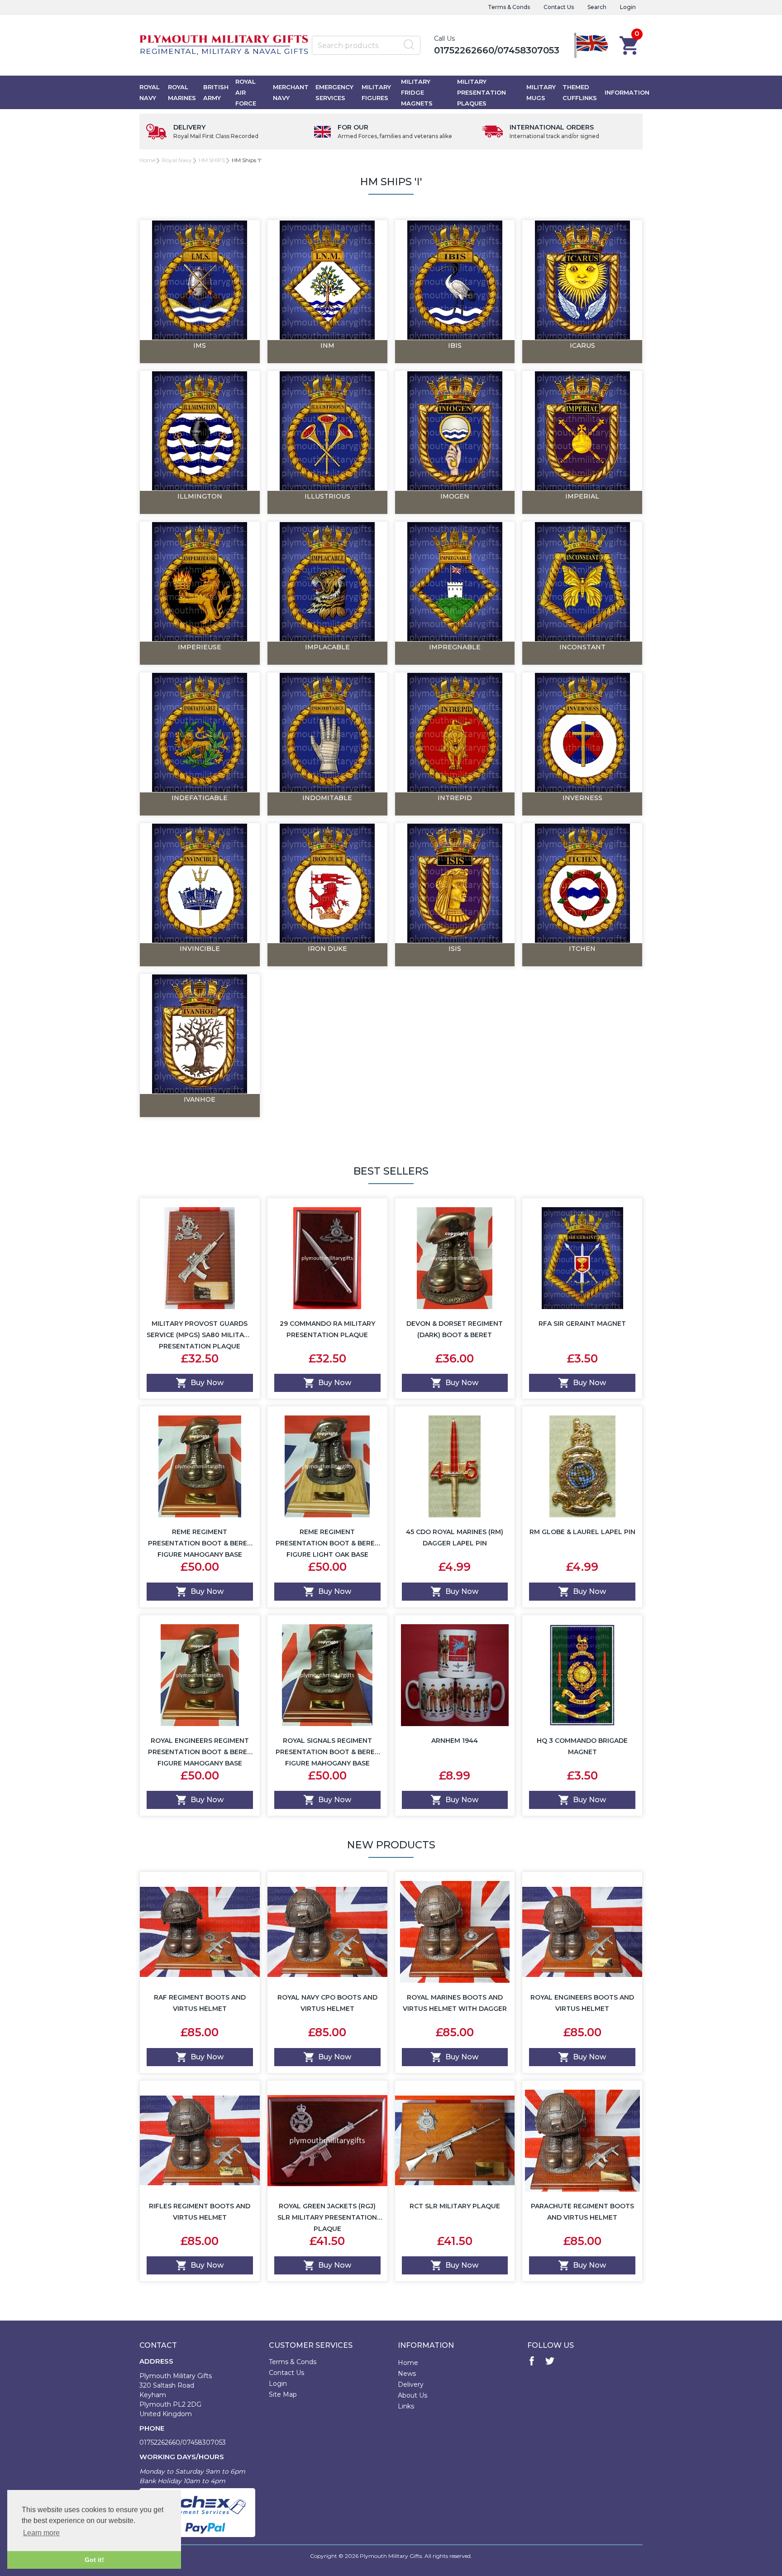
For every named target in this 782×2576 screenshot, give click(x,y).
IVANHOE (200, 1099)
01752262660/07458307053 (497, 50)
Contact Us (559, 7)
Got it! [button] (94, 2560)
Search (597, 7)
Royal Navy (150, 92)
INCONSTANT (582, 647)
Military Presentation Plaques (482, 92)
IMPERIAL (582, 496)
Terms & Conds (509, 7)
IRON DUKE (327, 949)
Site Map (283, 2394)
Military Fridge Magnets (417, 92)
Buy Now (207, 1383)
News (407, 2374)
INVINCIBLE (200, 949)
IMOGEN (455, 496)
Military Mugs (541, 92)
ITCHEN (582, 949)
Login (628, 7)
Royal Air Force (246, 92)
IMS (200, 345)
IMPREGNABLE (455, 647)
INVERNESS (582, 798)
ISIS (455, 949)
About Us (412, 2395)
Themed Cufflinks (580, 92)
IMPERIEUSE (200, 647)
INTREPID (455, 798)
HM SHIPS (212, 160)
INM (327, 345)
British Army (216, 92)
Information (627, 92)
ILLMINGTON (200, 496)
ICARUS (582, 345)
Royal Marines (182, 92)
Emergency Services (334, 92)
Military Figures (376, 92)
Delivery (411, 2384)
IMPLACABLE (327, 647)
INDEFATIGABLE (200, 798)
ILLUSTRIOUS (327, 496)
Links (406, 2406)
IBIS (455, 345)
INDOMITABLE (327, 798)
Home (147, 160)
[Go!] (409, 45)
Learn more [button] (41, 2533)
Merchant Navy (291, 92)
